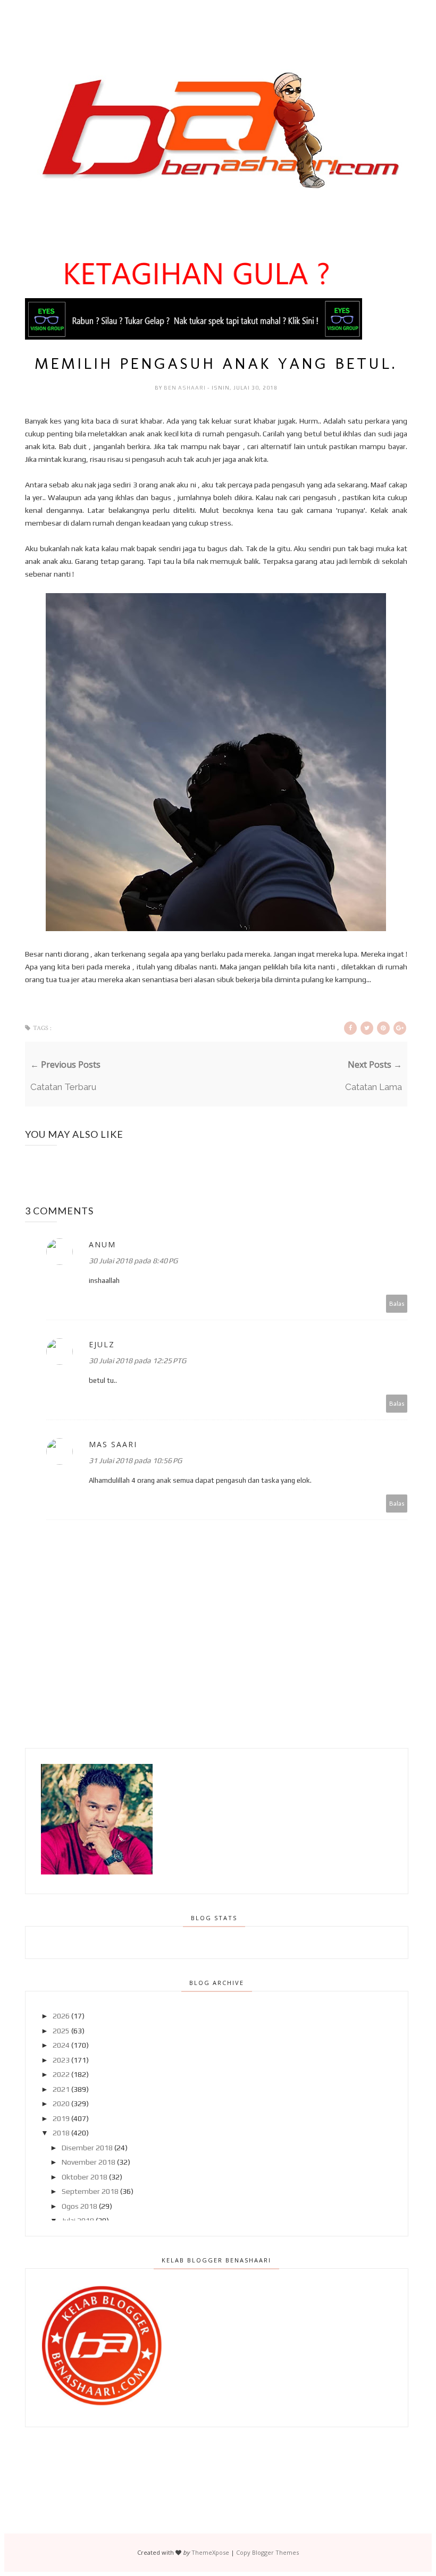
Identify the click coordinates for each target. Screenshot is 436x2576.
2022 (61, 2074)
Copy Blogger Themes (267, 2552)
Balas (397, 1303)
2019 (61, 2118)
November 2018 (89, 2162)
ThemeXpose (210, 2552)
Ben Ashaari (186, 388)
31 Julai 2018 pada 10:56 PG (135, 1460)
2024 (61, 2045)
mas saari (113, 1444)
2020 (61, 2104)
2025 (61, 2031)
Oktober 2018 (85, 2177)
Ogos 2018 (79, 2206)
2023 (61, 2060)
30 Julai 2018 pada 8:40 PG (133, 1261)
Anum (102, 1244)
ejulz (102, 1344)
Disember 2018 (87, 2148)
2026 (61, 2016)
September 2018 (90, 2191)
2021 (61, 2089)
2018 (61, 2133)
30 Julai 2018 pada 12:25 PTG (137, 1361)
